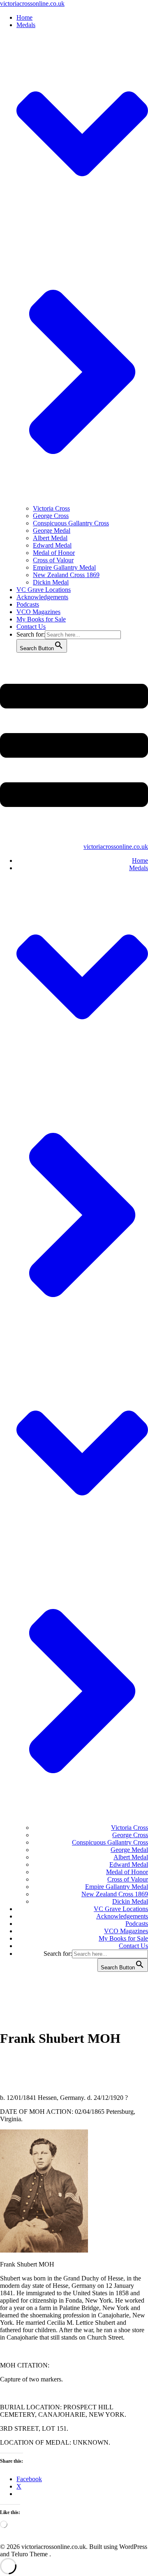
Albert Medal (50, 538)
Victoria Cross (51, 508)
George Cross (51, 516)
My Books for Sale (41, 619)
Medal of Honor (54, 553)
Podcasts (28, 604)
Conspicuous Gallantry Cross (71, 523)
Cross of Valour (53, 560)
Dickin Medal (51, 582)
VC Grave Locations (44, 590)
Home (24, 17)
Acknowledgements (42, 597)
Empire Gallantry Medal (64, 567)
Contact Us (31, 627)
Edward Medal (52, 545)
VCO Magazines (38, 612)
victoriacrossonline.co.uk (32, 3)
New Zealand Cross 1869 (66, 575)
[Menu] (74, 751)
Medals (139, 868)
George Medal (52, 531)
